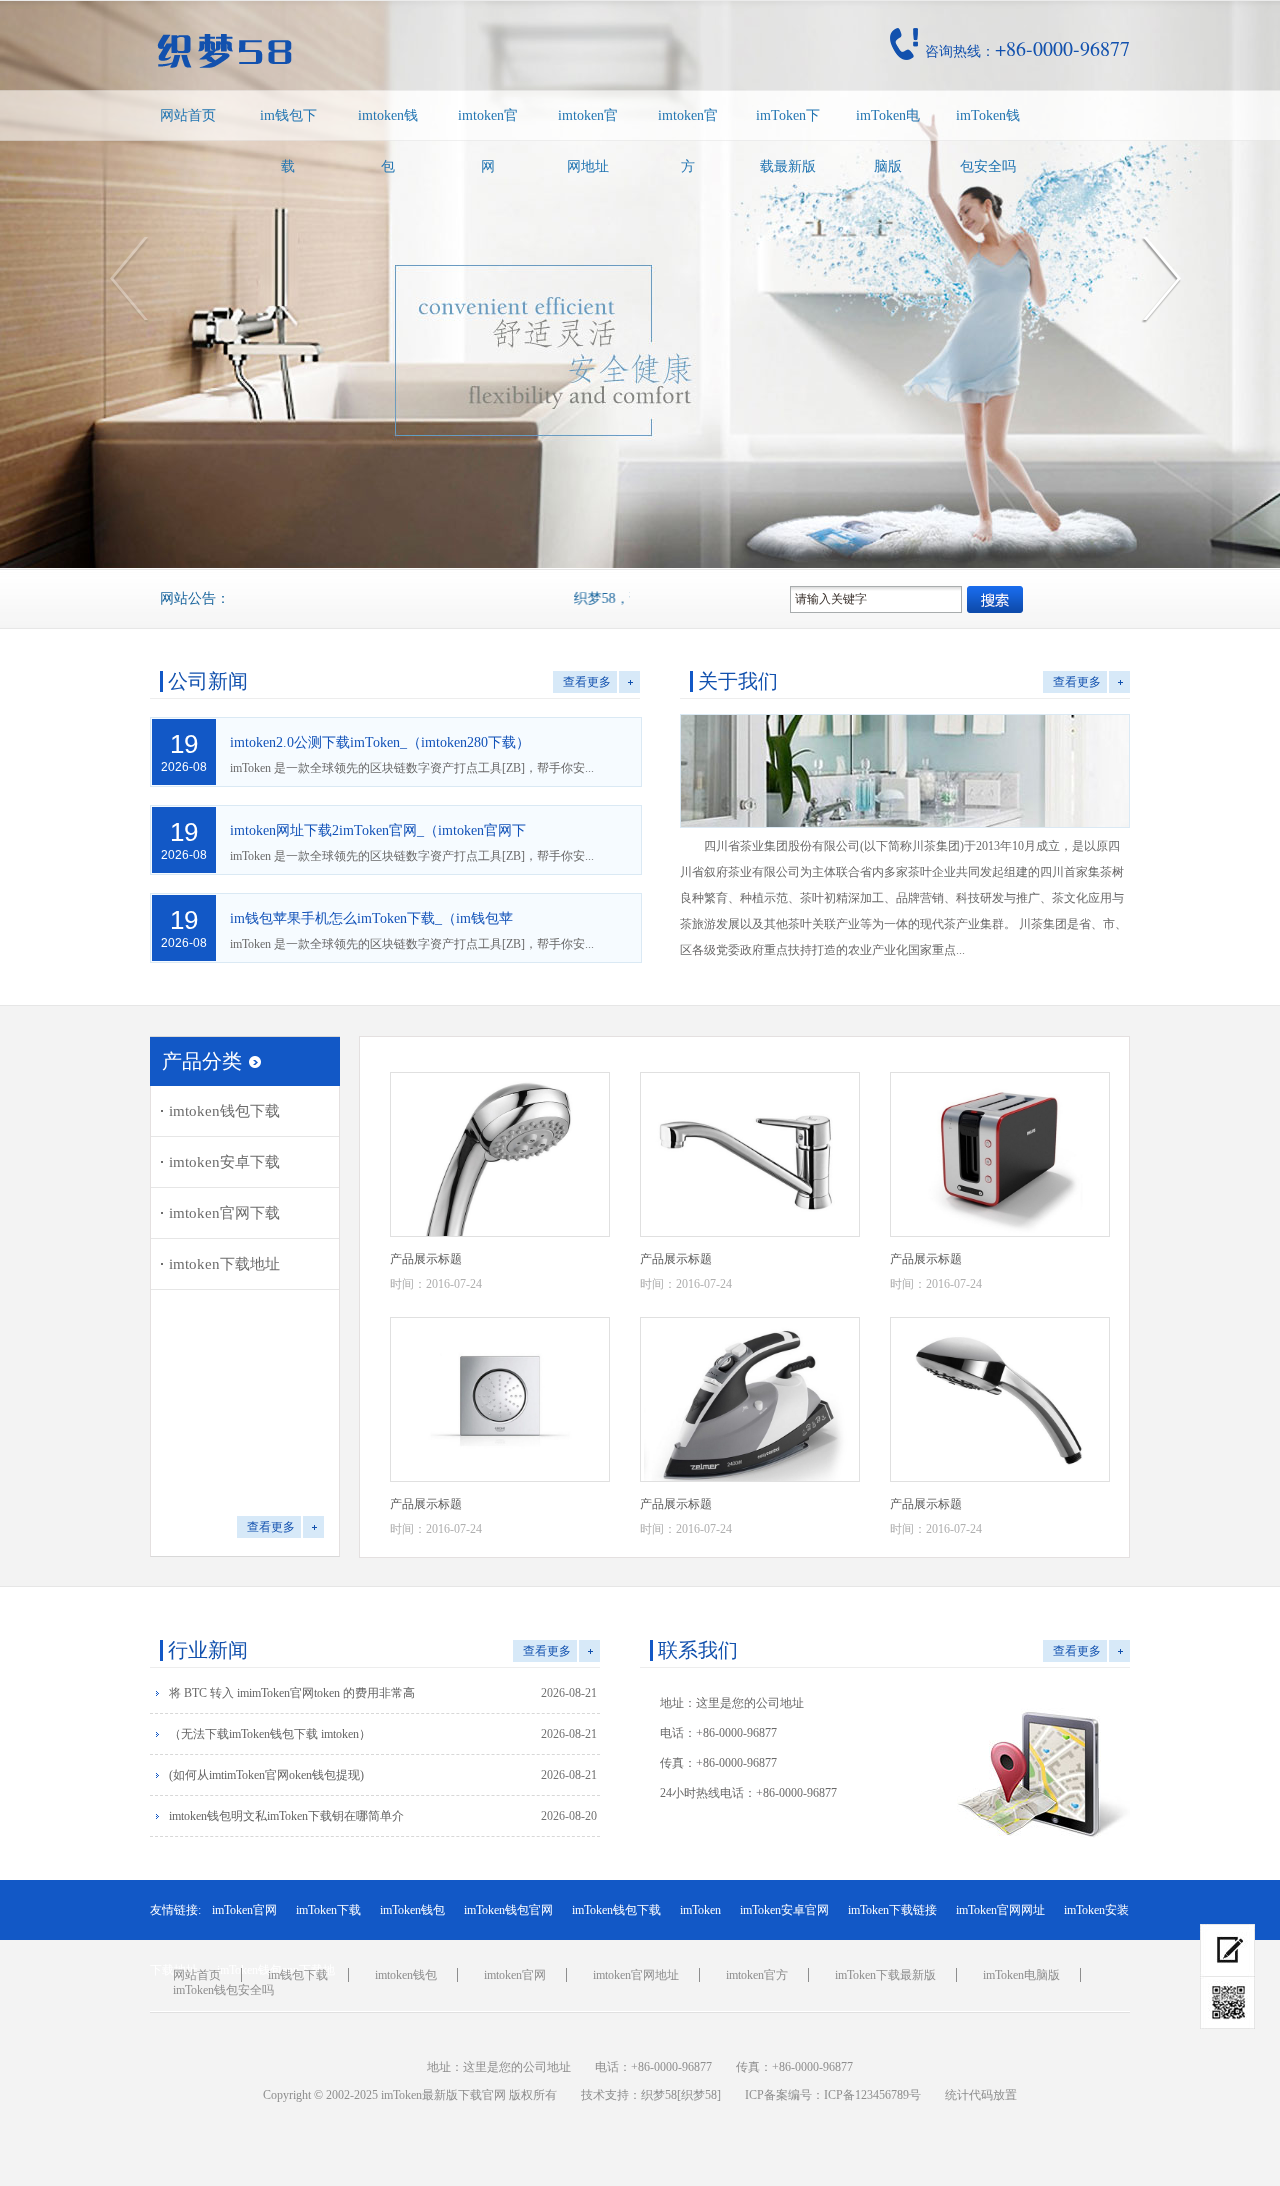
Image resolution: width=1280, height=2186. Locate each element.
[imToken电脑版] (1227, 1950)
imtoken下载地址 (224, 1264)
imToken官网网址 (1000, 1910)
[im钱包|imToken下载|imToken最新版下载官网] (364, 51)
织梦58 (659, 2095)
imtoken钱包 (388, 141)
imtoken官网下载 (224, 1213)
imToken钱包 (412, 1910)
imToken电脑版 (888, 141)
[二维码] (1227, 2003)
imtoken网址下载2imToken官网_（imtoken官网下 (378, 830)
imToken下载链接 (892, 1910)
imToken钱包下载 (616, 1910)
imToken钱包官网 (508, 1910)
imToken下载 (328, 1910)
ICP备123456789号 (872, 2095)
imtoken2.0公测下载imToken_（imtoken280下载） (380, 742)
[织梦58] (699, 2095)
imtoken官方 (688, 141)
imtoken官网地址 (588, 141)
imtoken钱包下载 (224, 1111)
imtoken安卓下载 (224, 1162)
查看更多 (587, 682)
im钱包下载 (288, 141)
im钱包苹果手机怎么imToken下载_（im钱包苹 (371, 918)
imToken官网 (244, 1910)
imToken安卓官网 (784, 1910)
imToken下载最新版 (788, 141)
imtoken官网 (488, 141)
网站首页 (188, 115)
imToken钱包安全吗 (988, 141)
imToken (700, 1910)
